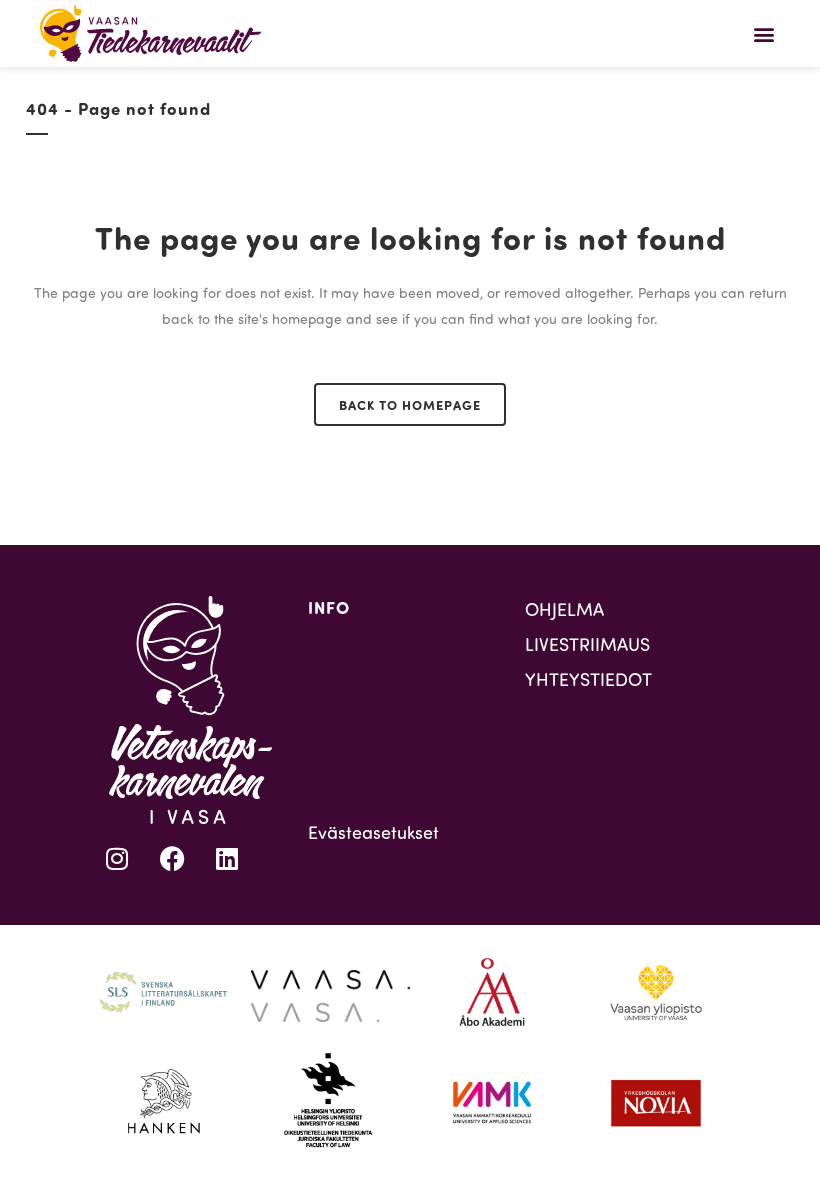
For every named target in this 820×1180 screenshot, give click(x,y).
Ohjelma (564, 609)
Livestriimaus (587, 644)
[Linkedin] (227, 859)
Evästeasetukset (373, 832)
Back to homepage (410, 404)
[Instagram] (117, 859)
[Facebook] (172, 859)
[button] (763, 33)
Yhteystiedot (588, 679)
